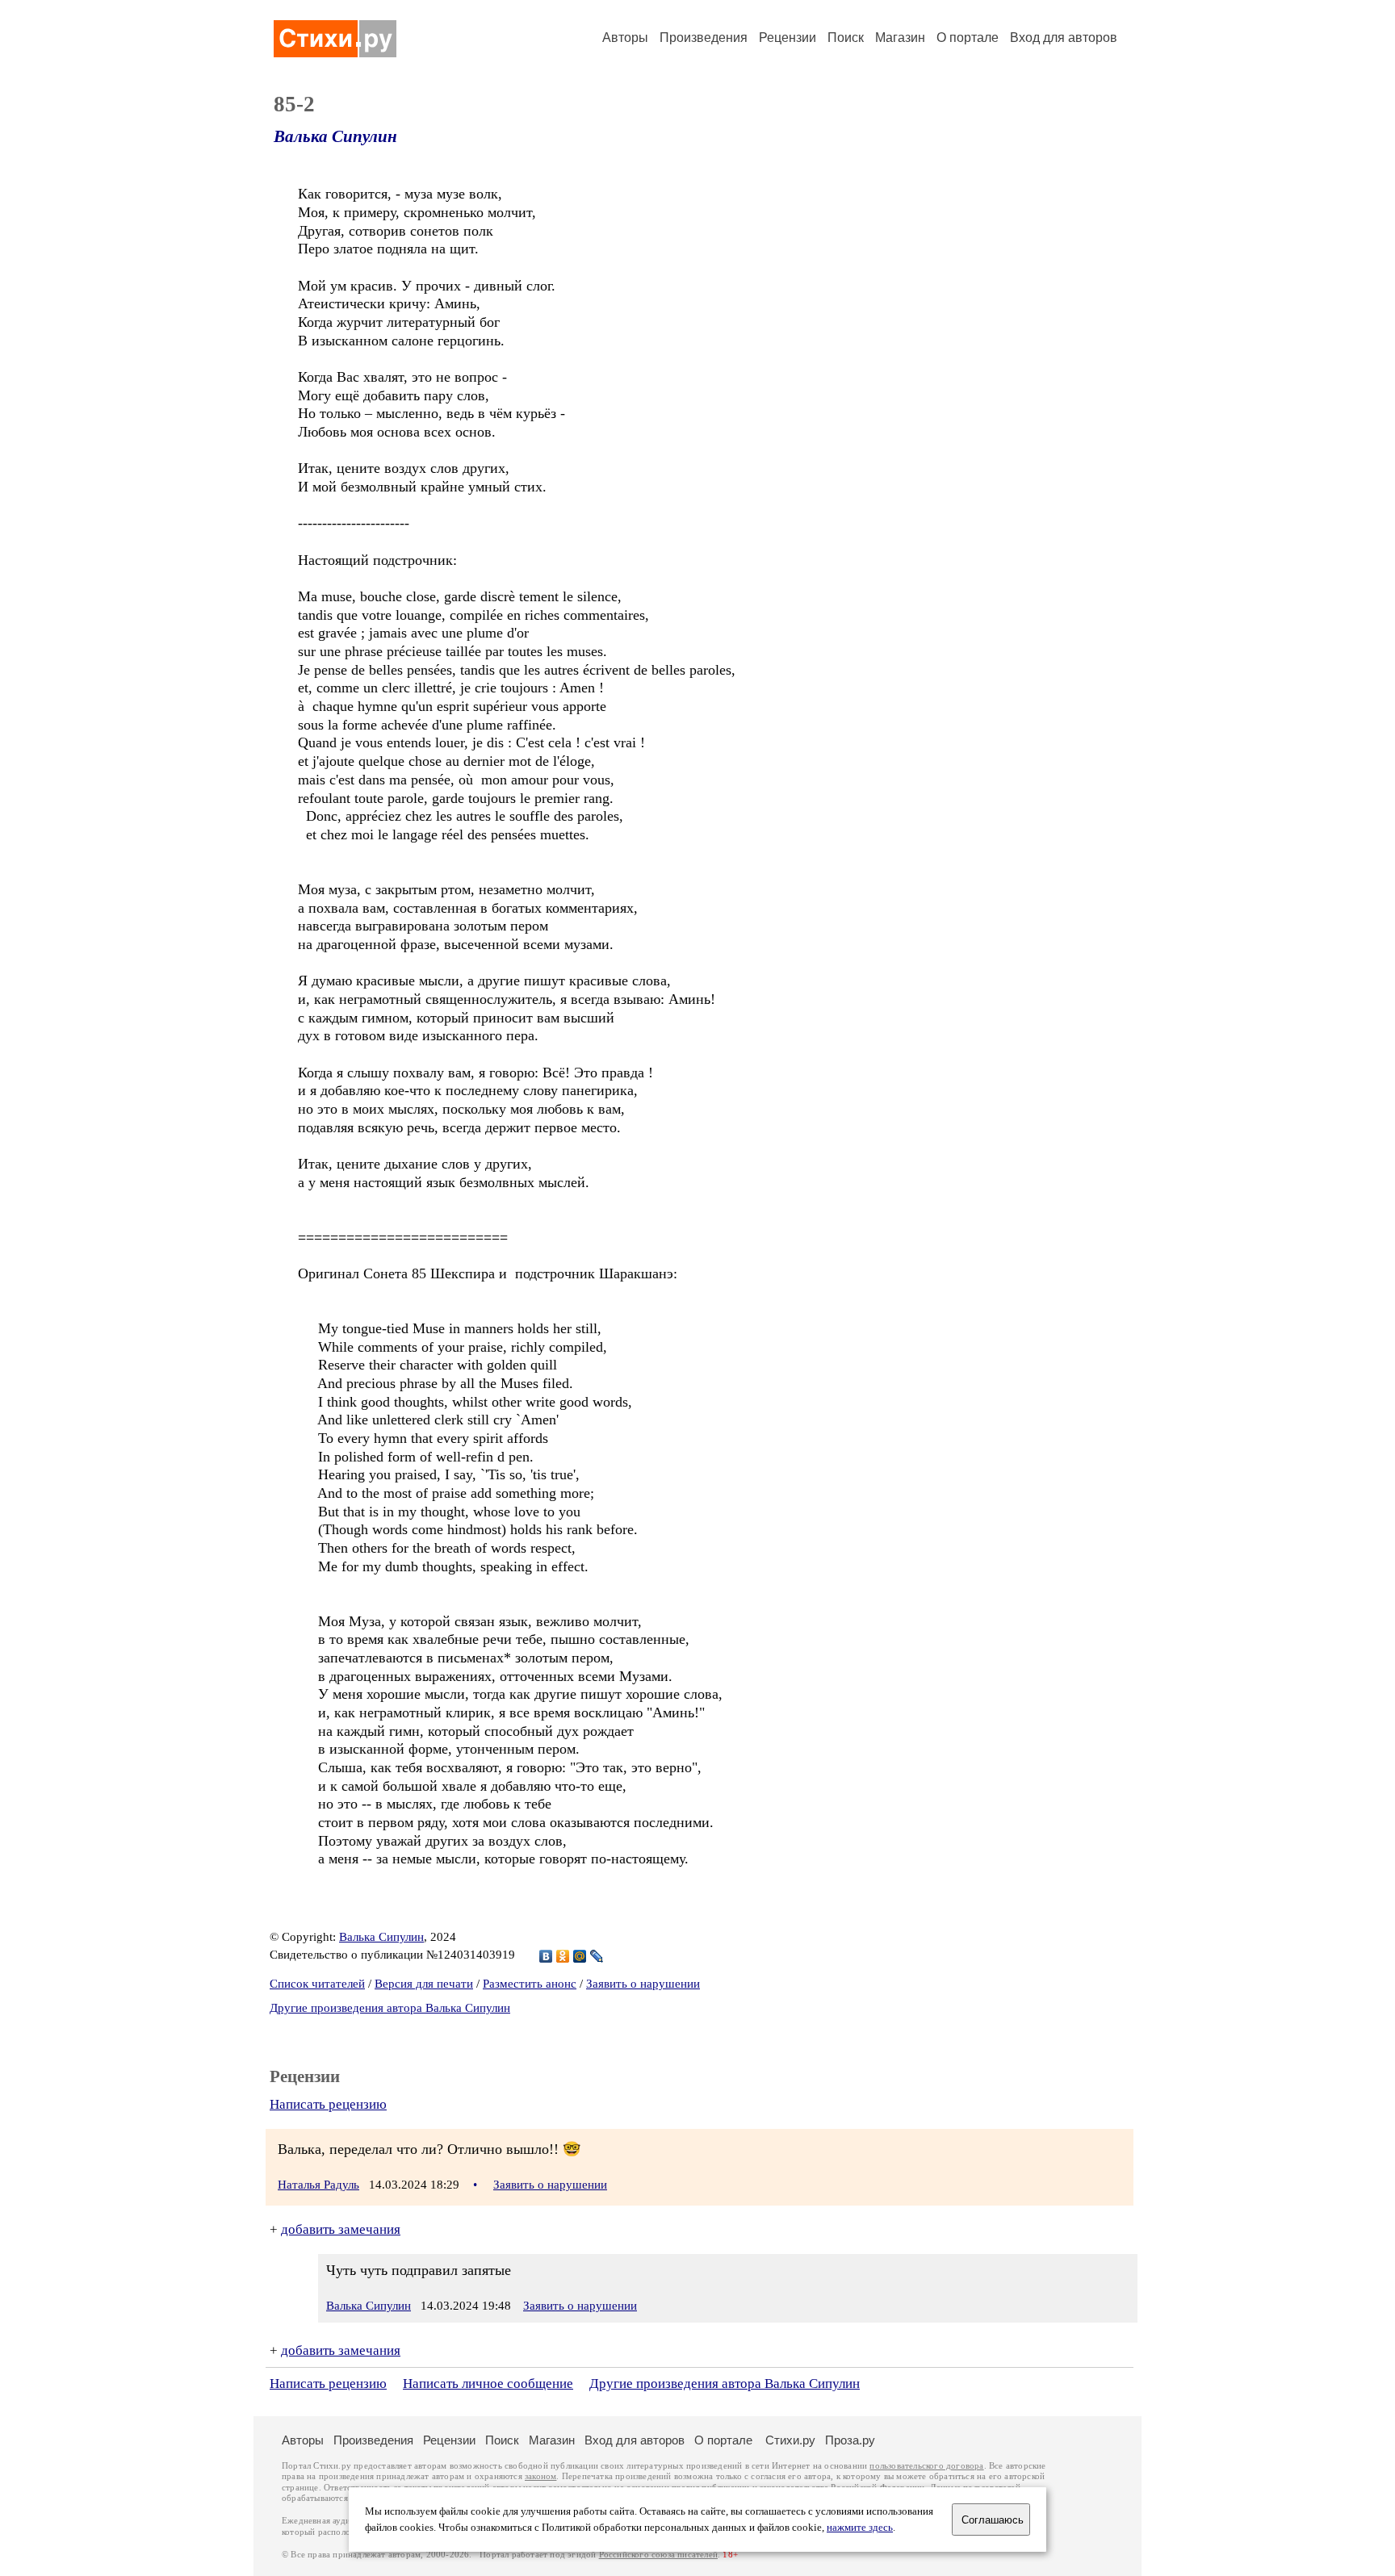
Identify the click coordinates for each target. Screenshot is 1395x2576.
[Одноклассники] (563, 1956)
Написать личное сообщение (488, 2384)
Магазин (900, 38)
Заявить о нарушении (643, 1984)
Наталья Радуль (318, 2185)
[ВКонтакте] (546, 1956)
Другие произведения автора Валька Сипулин (390, 2008)
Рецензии (788, 38)
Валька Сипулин (335, 136)
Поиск (846, 38)
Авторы (625, 38)
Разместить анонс (530, 1984)
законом (540, 2476)
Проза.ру (850, 2440)
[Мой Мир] (580, 1956)
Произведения (704, 38)
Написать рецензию (328, 2104)
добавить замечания (341, 2229)
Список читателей (317, 1984)
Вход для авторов (1064, 38)
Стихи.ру (790, 2440)
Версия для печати (424, 1984)
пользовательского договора (926, 2466)
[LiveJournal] (597, 1956)
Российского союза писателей (658, 2555)
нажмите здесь (860, 2528)
